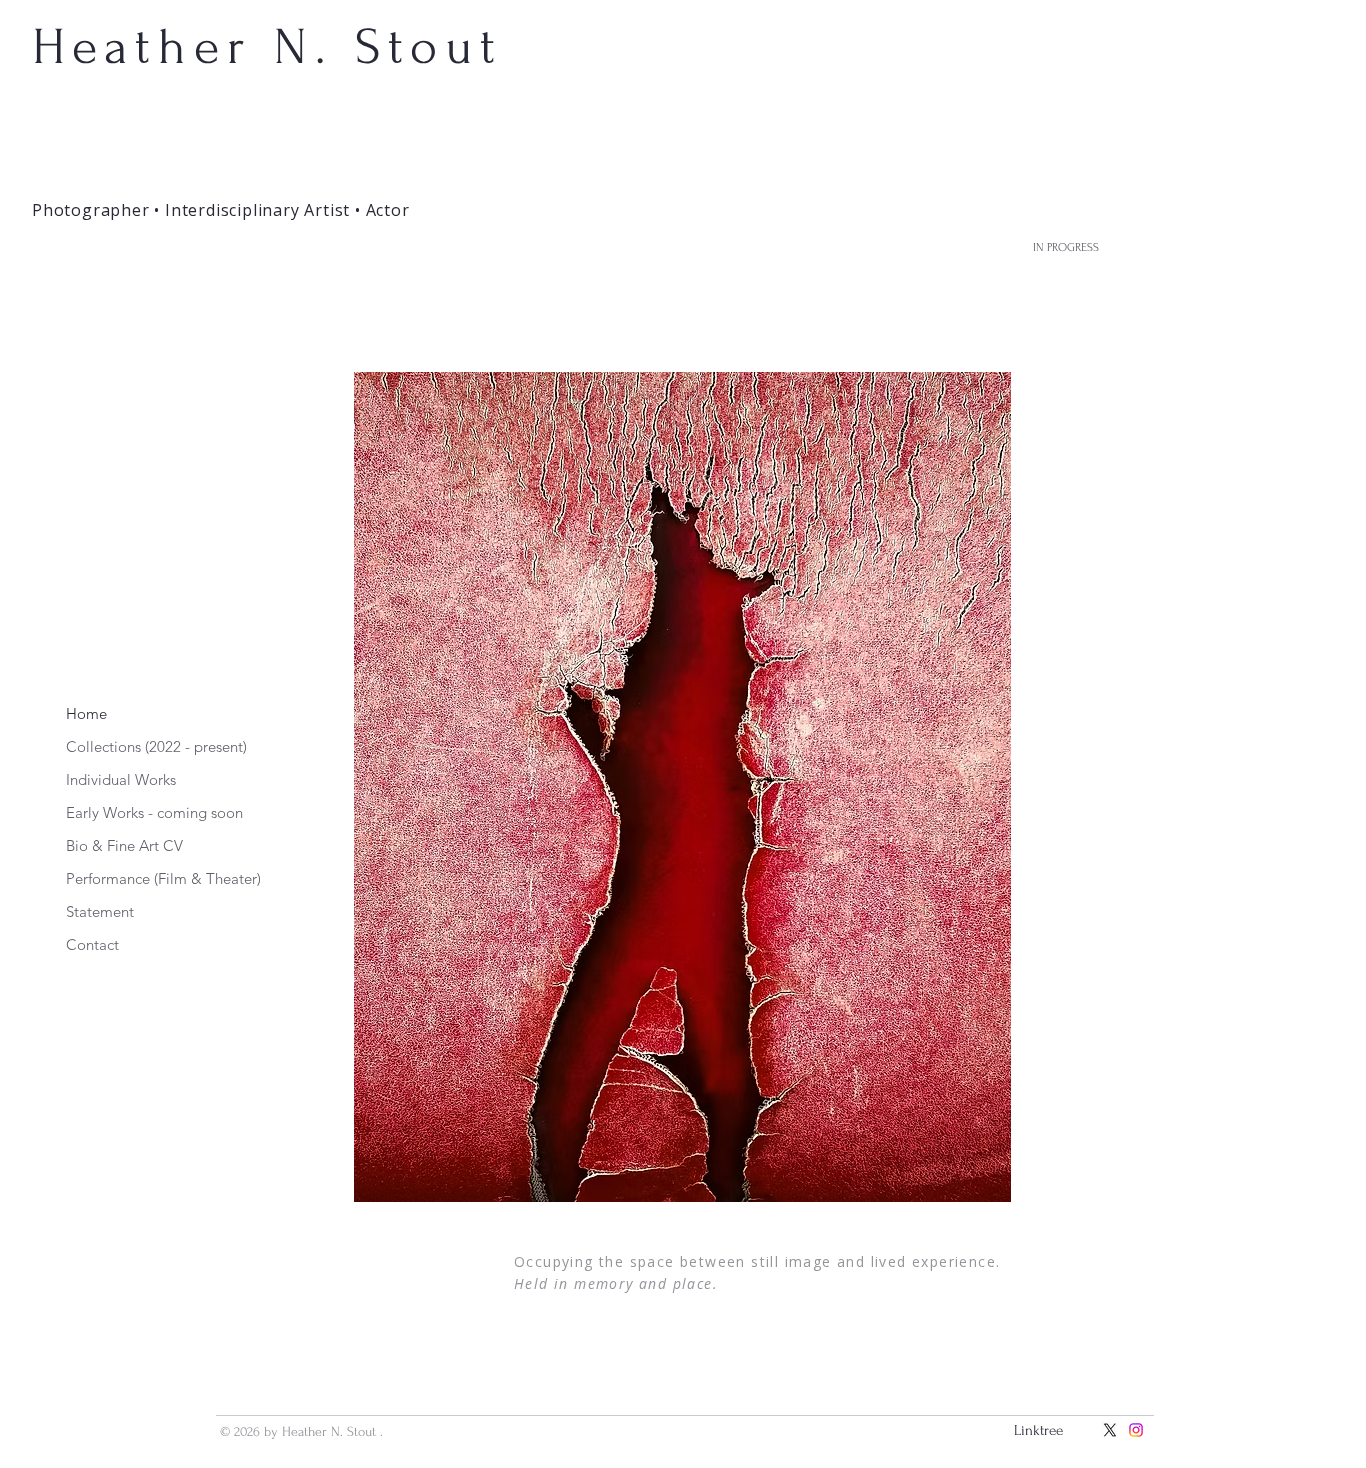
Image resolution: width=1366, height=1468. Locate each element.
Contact (92, 944)
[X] (1110, 1430)
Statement (100, 911)
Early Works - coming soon (154, 812)
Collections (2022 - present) (156, 746)
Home (86, 713)
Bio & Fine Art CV (124, 845)
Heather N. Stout (267, 47)
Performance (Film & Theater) (158, 878)
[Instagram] (1136, 1430)
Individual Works (121, 779)
